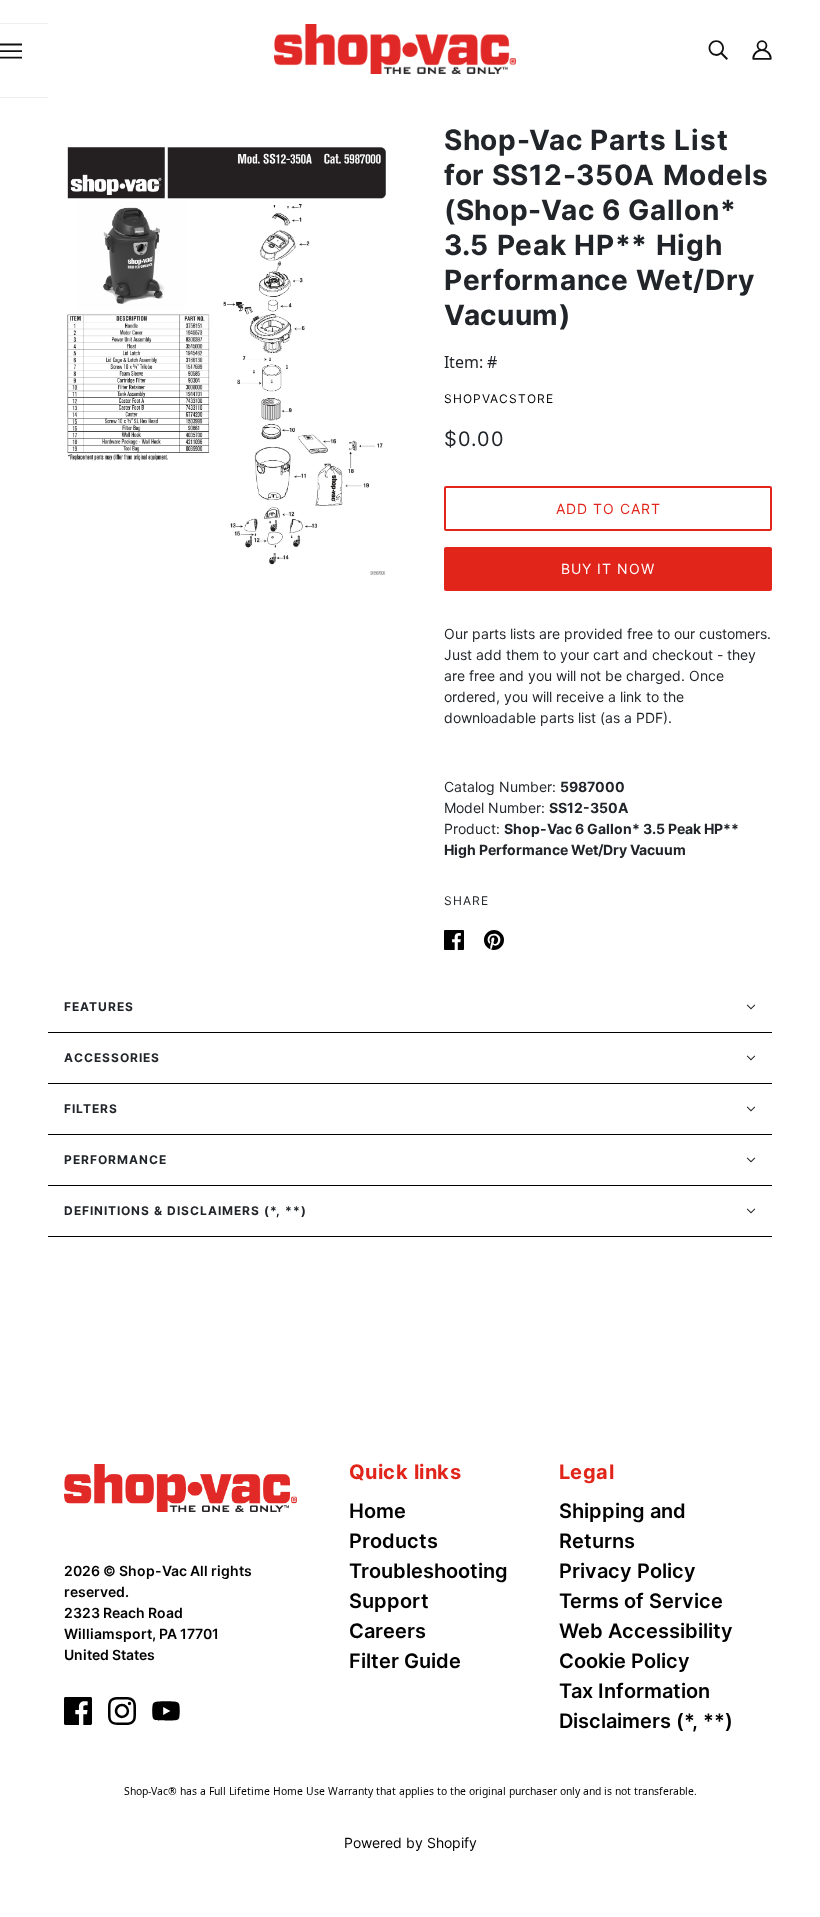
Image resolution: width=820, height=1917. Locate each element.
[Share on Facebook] (456, 938)
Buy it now (608, 568)
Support (389, 1601)
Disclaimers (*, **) (646, 1721)
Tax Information (634, 1691)
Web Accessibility (646, 1631)
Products (393, 1541)
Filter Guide (405, 1661)
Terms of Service (641, 1601)
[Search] (718, 48)
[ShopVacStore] (180, 1486)
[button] (410, 1007)
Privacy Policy (627, 1571)
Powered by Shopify (410, 1842)
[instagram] (122, 1711)
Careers (387, 1631)
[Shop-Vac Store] (395, 47)
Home (377, 1511)
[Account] (762, 48)
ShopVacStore (499, 398)
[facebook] (78, 1711)
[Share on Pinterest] (494, 938)
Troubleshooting (428, 1571)
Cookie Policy (624, 1661)
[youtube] (166, 1711)
